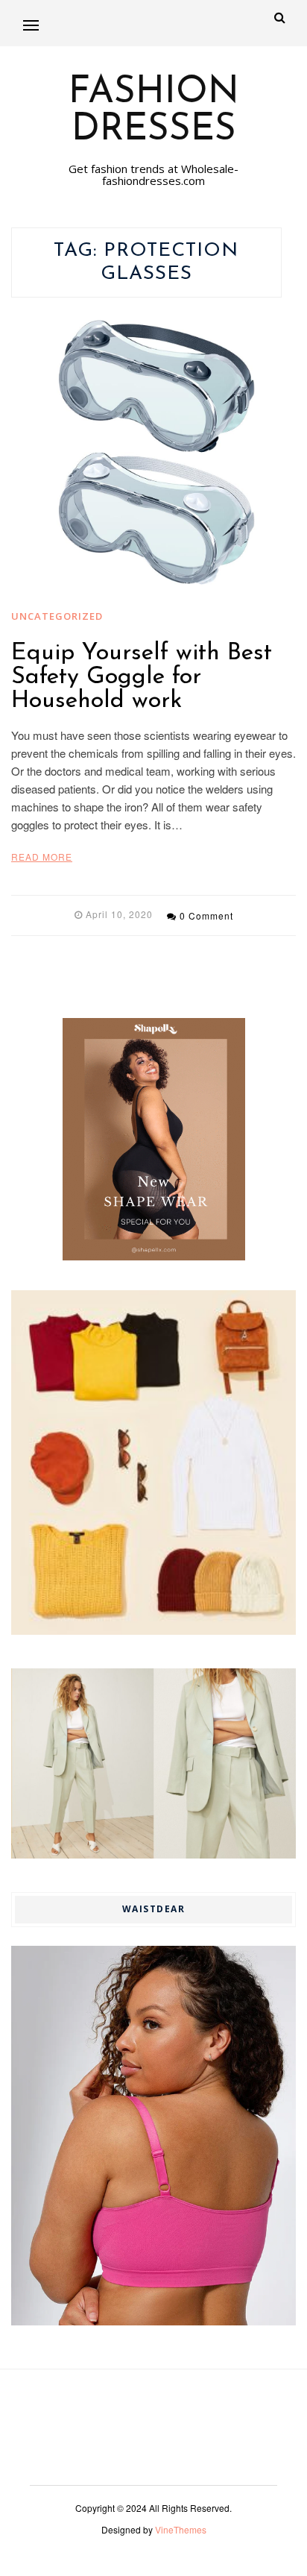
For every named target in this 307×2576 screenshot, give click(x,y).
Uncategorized (57, 616)
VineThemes (181, 2529)
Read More (42, 857)
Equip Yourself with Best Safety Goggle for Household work (142, 677)
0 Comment (206, 915)
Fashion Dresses (154, 112)
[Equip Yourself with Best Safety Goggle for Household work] (153, 453)
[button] (31, 25)
